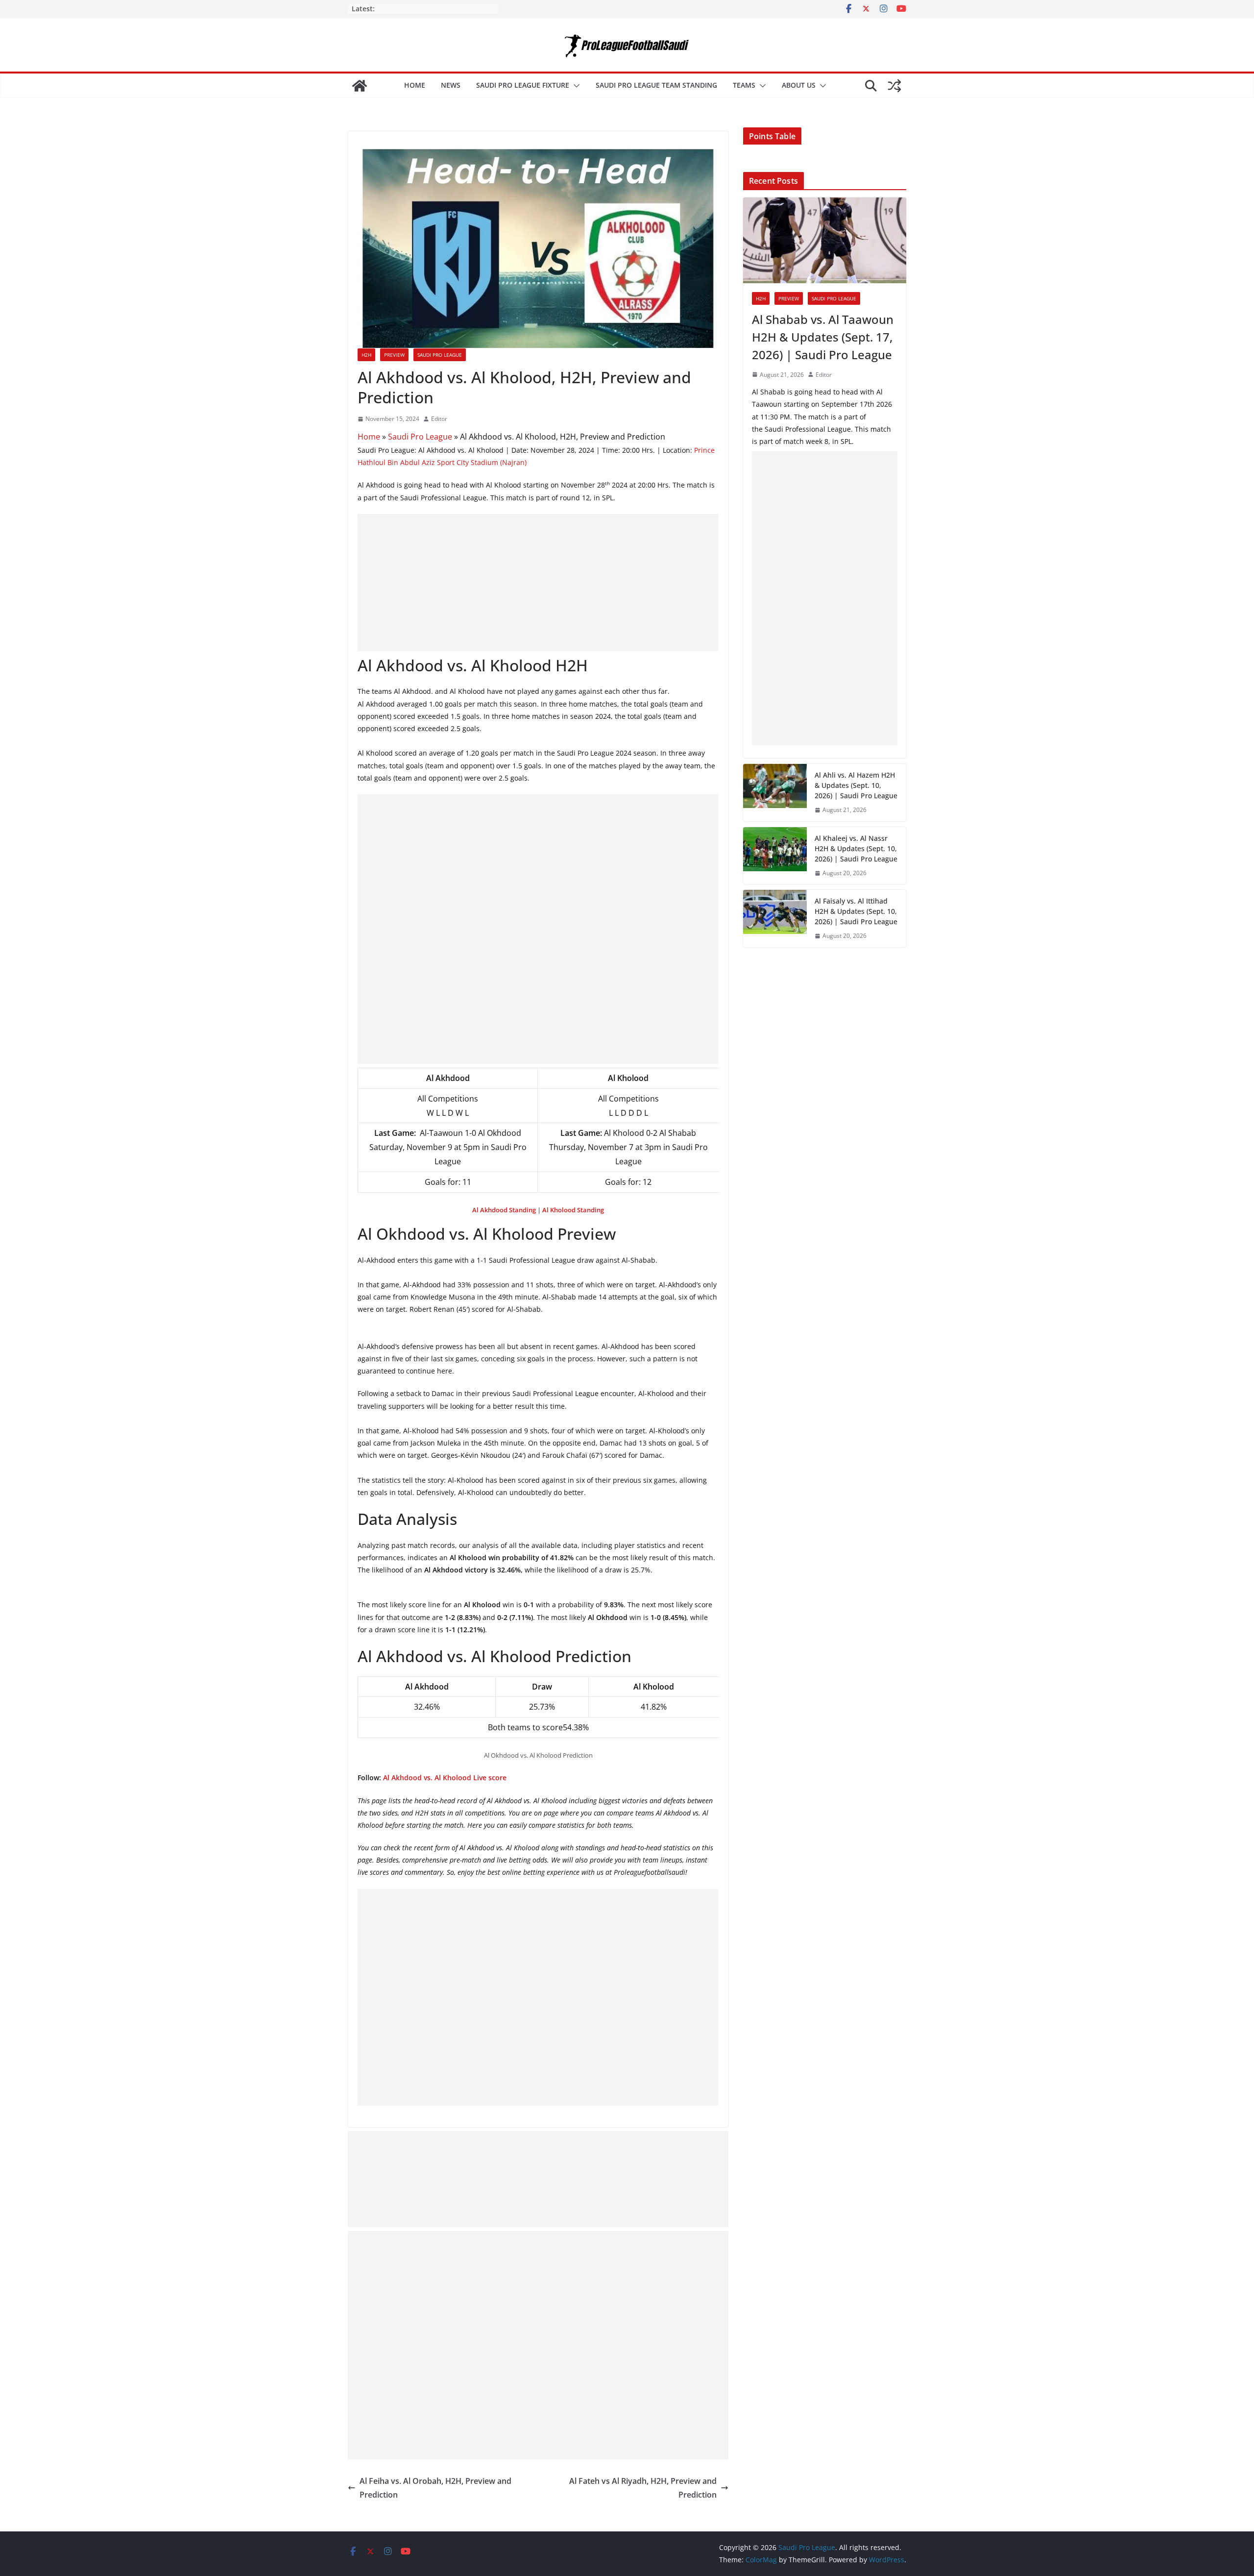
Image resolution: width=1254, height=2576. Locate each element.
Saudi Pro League (440, 355)
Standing (504, 1210)
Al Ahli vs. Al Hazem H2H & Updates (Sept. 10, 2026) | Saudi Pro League (856, 785)
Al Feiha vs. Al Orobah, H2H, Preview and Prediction (435, 2488)
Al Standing (573, 1210)
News (451, 85)
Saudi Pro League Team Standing (656, 85)
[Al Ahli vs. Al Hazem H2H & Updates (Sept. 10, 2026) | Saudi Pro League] (775, 793)
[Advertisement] (538, 583)
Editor (439, 419)
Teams (744, 85)
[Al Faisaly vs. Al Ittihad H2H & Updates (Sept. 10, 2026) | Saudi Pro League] (775, 919)
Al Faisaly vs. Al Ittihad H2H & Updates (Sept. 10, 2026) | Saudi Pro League (856, 911)
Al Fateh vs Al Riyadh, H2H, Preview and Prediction (643, 2488)
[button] (575, 86)
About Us (799, 85)
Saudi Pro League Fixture (523, 85)
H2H (366, 355)
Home (415, 85)
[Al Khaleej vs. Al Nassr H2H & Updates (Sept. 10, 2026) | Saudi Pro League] (775, 856)
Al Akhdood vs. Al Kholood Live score (445, 1778)
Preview (394, 355)
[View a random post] (894, 86)
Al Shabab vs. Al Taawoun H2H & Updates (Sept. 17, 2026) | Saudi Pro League (823, 337)
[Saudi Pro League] (360, 86)
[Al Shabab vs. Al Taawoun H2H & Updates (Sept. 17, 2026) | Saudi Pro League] (825, 240)
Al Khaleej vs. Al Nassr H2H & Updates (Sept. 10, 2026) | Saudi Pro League (856, 848)
